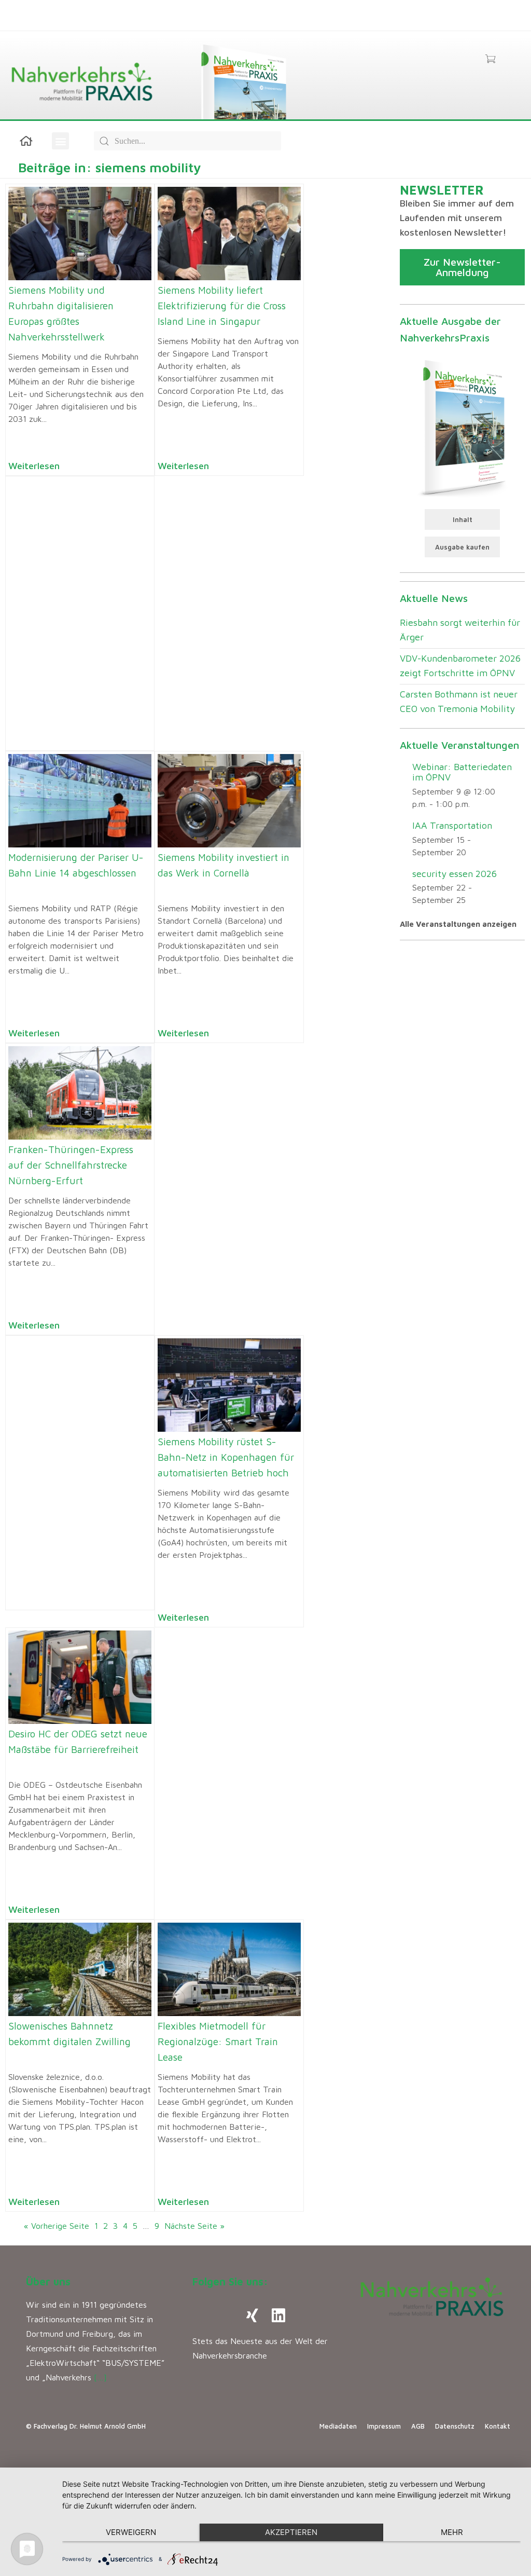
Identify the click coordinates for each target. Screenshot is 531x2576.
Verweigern (131, 2532)
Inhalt (463, 519)
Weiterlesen (34, 466)
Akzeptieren (291, 2532)
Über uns (48, 2282)
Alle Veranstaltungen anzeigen (458, 924)
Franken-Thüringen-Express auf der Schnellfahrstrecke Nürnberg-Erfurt (71, 1165)
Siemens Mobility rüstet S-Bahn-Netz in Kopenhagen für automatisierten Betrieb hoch (226, 1457)
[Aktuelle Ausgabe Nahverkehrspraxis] (462, 427)
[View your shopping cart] (490, 60)
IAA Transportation (452, 825)
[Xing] (253, 2315)
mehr (452, 2532)
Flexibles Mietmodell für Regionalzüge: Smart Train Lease (218, 2041)
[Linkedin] (278, 2315)
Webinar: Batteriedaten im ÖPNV (462, 772)
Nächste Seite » (194, 2226)
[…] (100, 2377)
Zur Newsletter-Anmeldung (462, 267)
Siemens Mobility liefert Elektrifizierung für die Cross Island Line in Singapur (222, 306)
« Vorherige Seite (57, 2226)
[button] (60, 141)
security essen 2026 (455, 874)
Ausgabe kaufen (462, 547)
